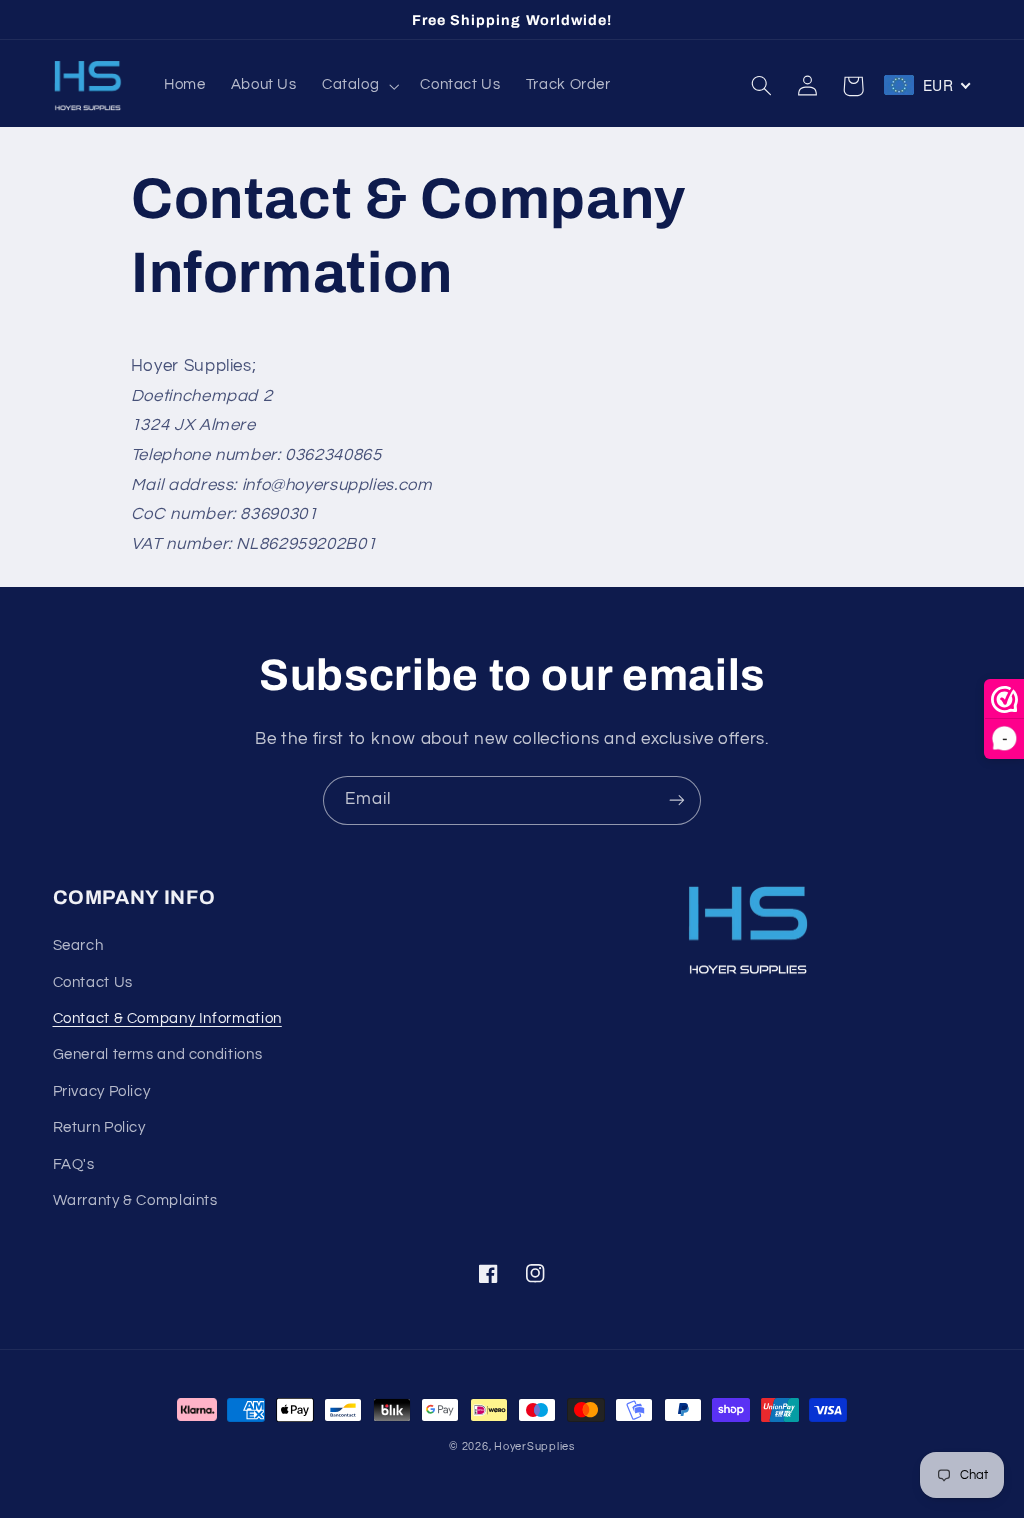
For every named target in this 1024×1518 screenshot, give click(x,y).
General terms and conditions (158, 1054)
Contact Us (93, 982)
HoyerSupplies (534, 1446)
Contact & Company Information (167, 1018)
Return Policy (99, 1127)
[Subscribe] (677, 800)
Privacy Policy (102, 1091)
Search (78, 945)
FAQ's (74, 1164)
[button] (358, 86)
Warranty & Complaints (135, 1200)
